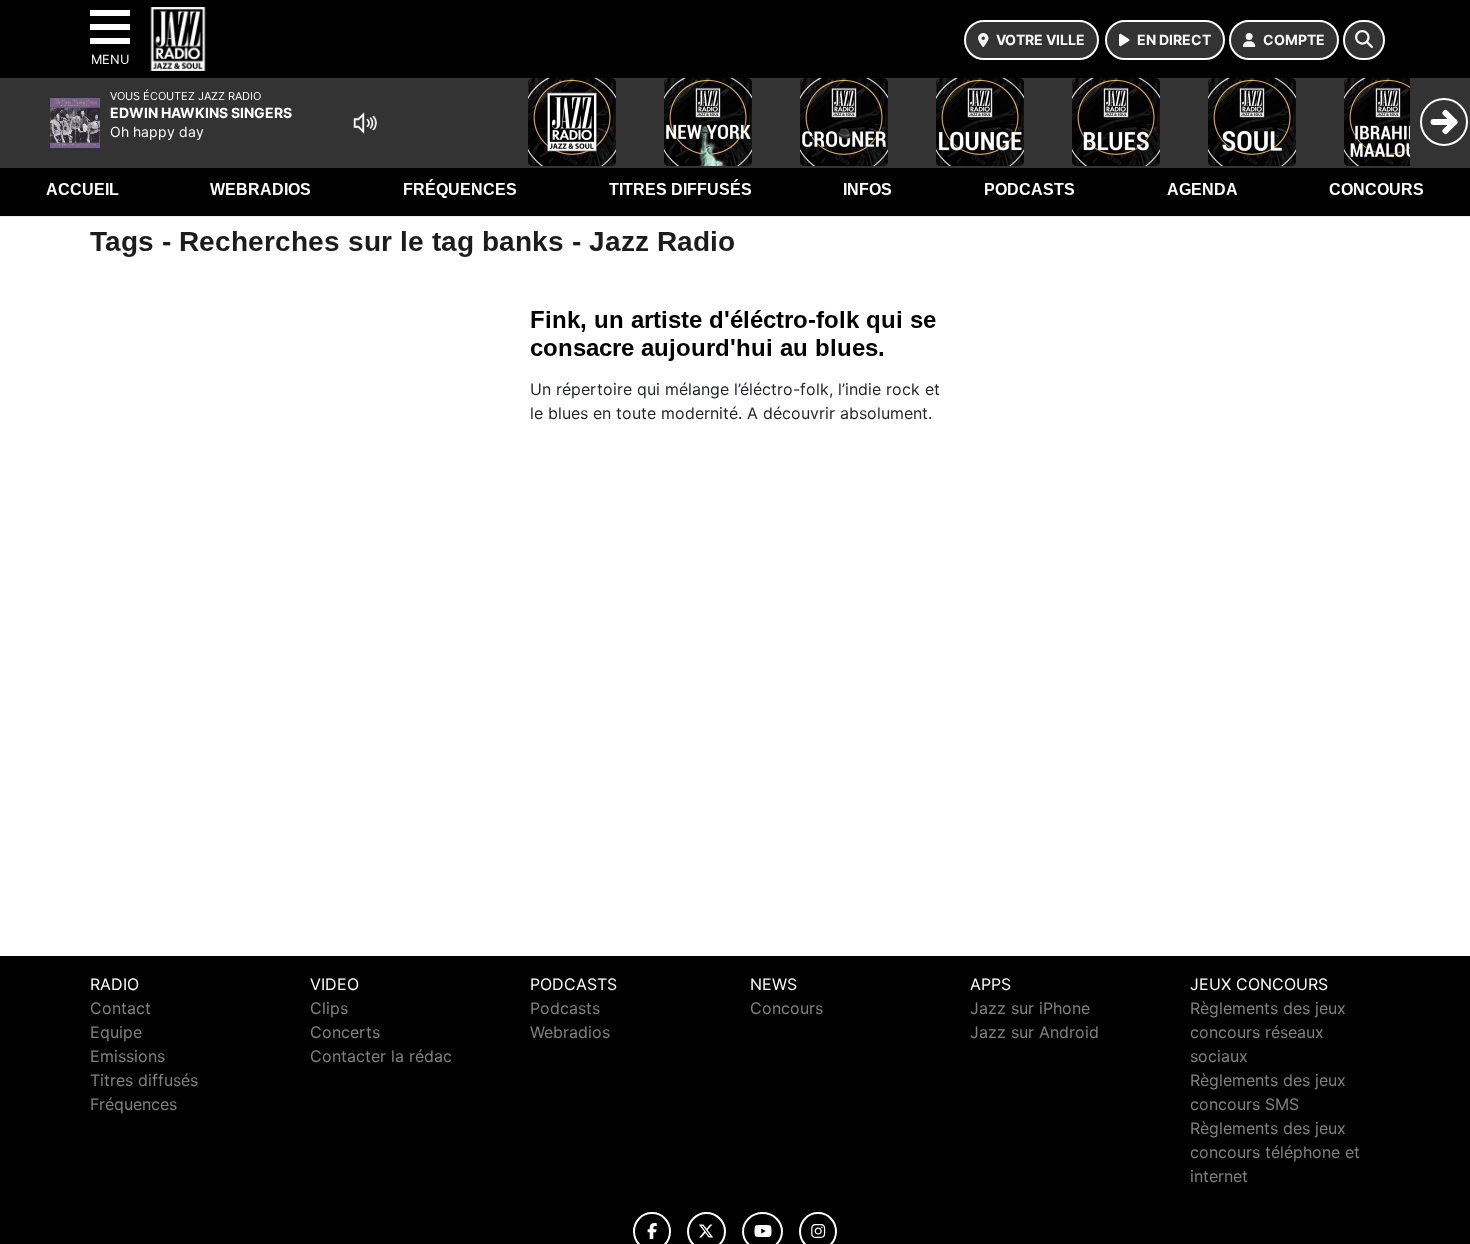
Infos (867, 189)
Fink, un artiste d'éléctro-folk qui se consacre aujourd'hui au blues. (733, 333)
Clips (329, 1008)
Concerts (345, 1032)
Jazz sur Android (1034, 1032)
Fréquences (460, 189)
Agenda (1202, 189)
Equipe (116, 1032)
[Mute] (365, 123)
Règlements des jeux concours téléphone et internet (1275, 1152)
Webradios (260, 189)
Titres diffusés (680, 189)
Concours (1376, 189)
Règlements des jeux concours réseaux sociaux (1268, 1032)
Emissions (127, 1056)
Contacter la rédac (381, 1056)
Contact (120, 1008)
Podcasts (1029, 189)
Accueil (82, 189)
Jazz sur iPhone (1030, 1008)
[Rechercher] (1364, 40)
